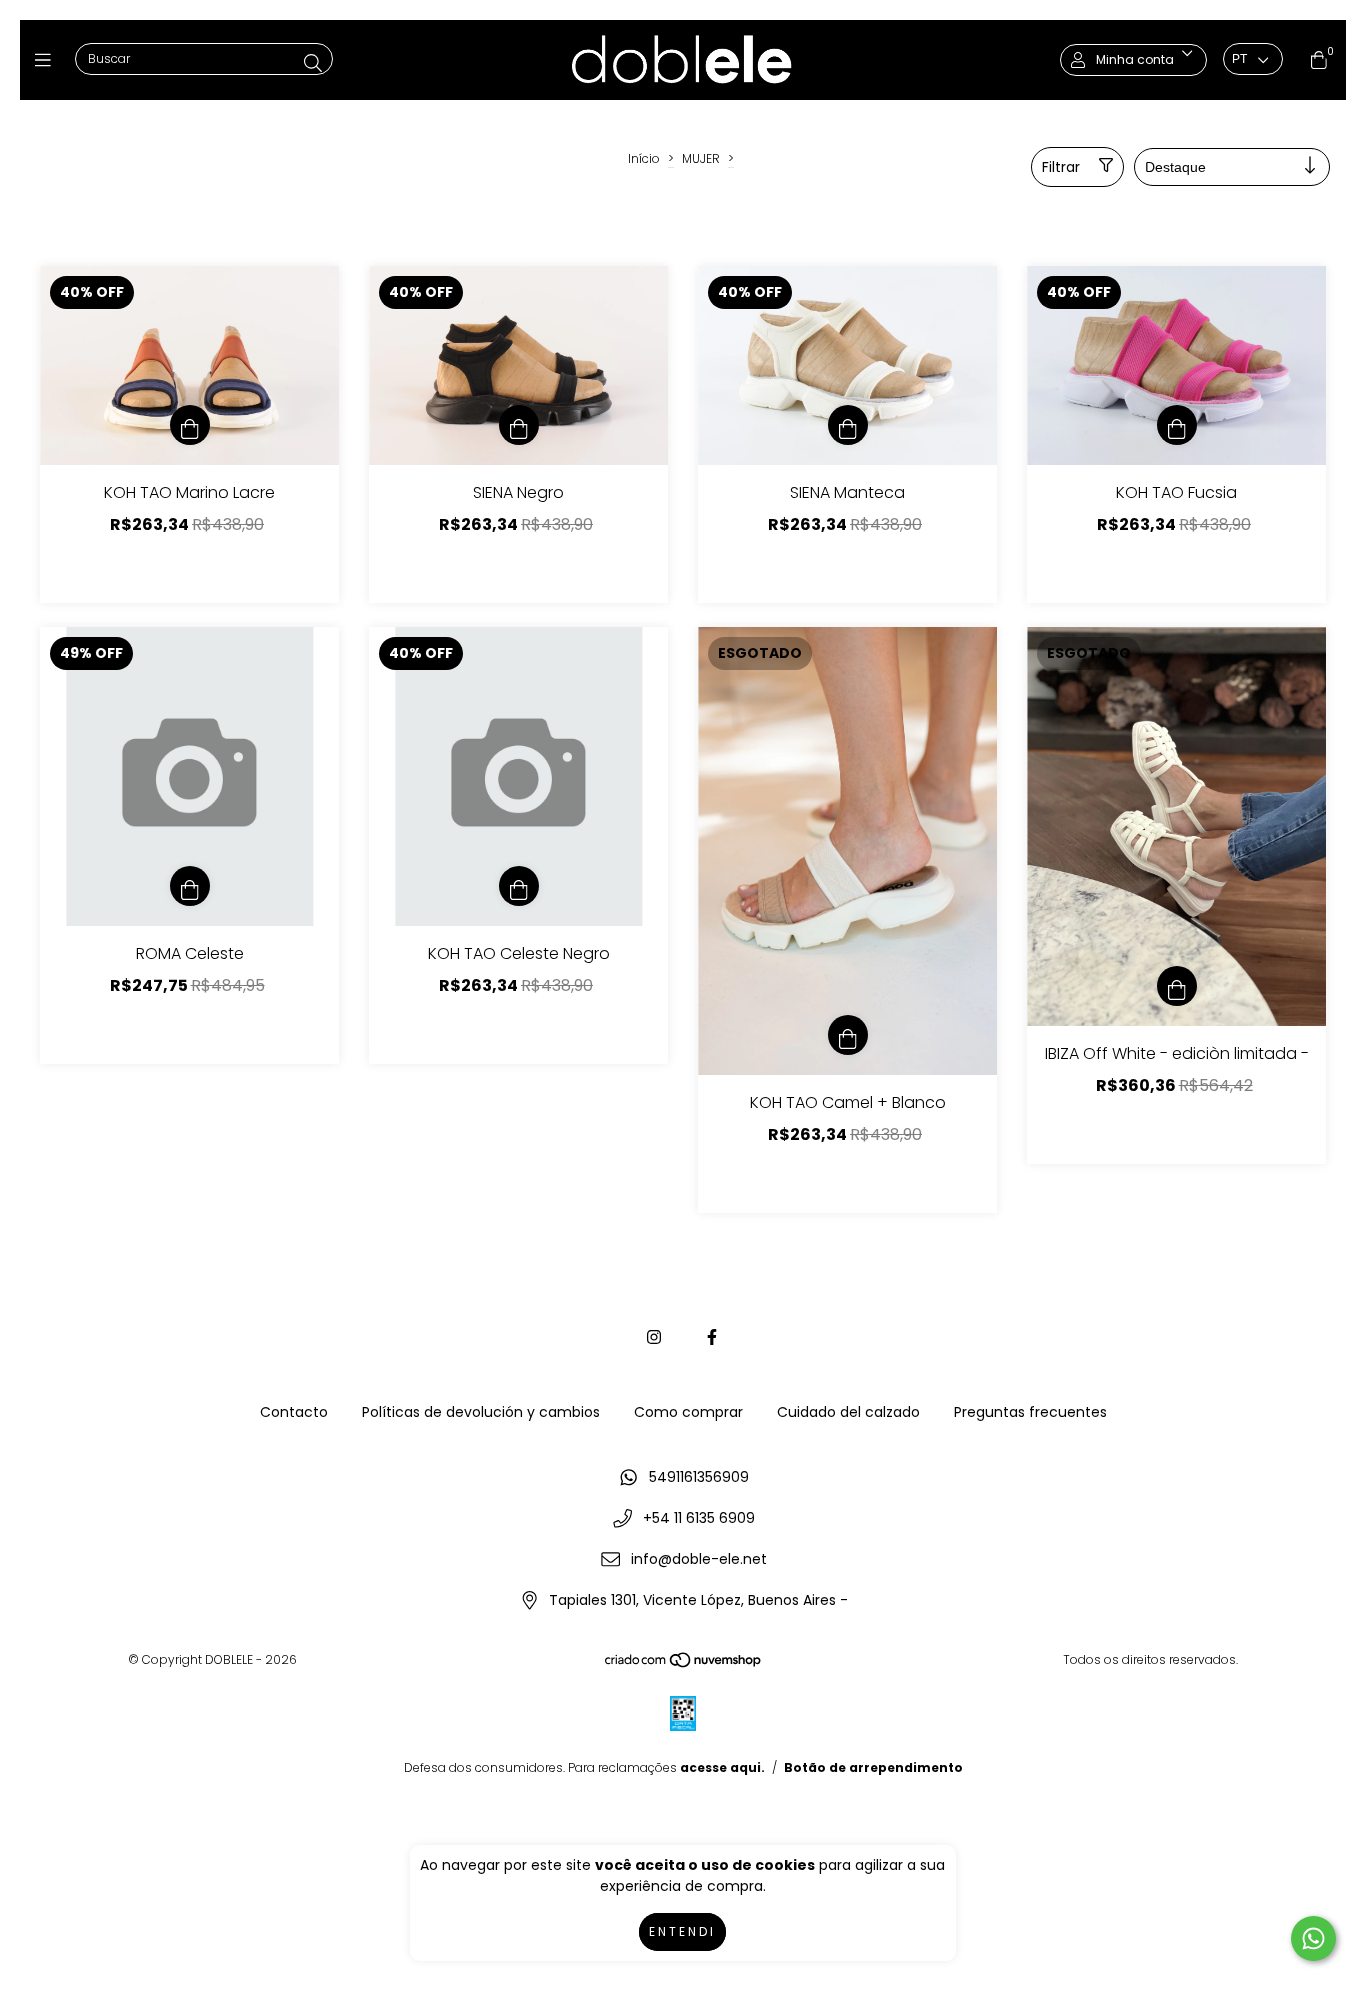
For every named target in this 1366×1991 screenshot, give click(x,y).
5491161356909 (699, 1477)
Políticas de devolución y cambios (481, 1412)
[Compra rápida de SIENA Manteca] (848, 425)
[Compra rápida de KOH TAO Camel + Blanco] (848, 1035)
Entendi (682, 1931)
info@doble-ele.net (699, 1559)
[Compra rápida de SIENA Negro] (519, 425)
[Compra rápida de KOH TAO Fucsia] (1177, 425)
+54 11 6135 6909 (699, 1518)
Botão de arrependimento (873, 1767)
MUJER (701, 158)
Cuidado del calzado (848, 1412)
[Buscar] (313, 63)
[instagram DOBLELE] (654, 1337)
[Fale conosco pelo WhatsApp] (1313, 1938)
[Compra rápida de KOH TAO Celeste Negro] (519, 886)
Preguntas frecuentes (1030, 1412)
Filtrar (1061, 167)
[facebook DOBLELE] (712, 1337)
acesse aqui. (722, 1767)
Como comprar (688, 1412)
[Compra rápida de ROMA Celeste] (190, 886)
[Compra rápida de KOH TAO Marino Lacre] (190, 425)
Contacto (294, 1412)
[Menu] (47, 59)
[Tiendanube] (684, 1664)
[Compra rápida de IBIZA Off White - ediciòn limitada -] (1177, 986)
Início (644, 158)
